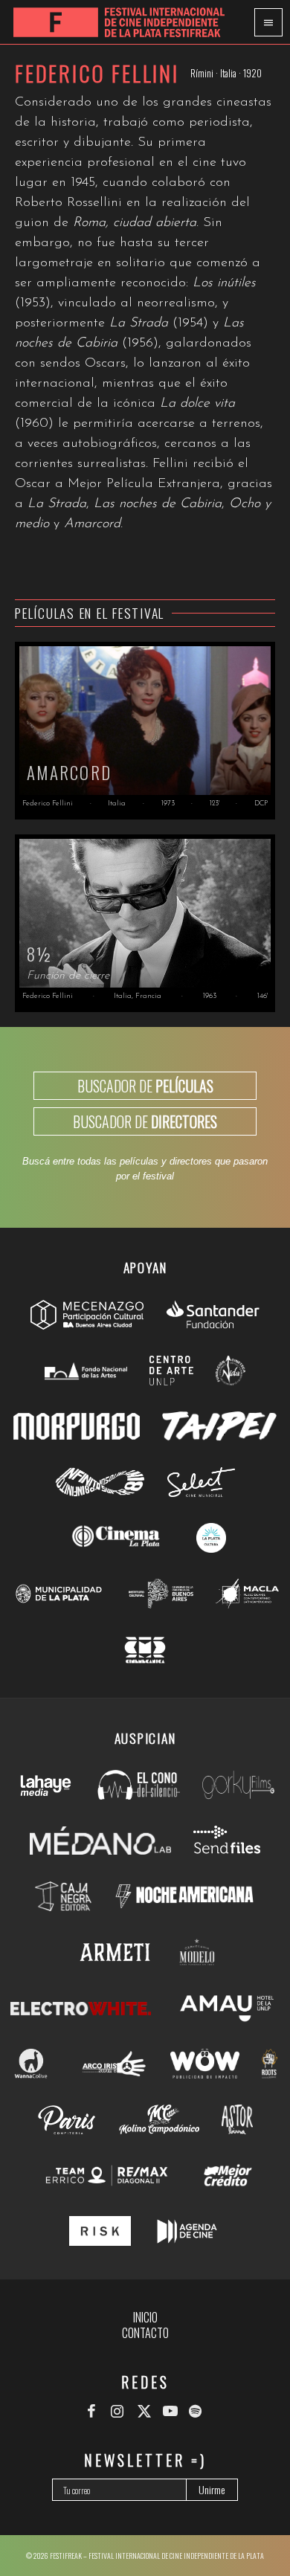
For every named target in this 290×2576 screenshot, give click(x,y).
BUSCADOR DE (145, 1086)
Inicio (145, 2317)
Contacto (145, 2333)
